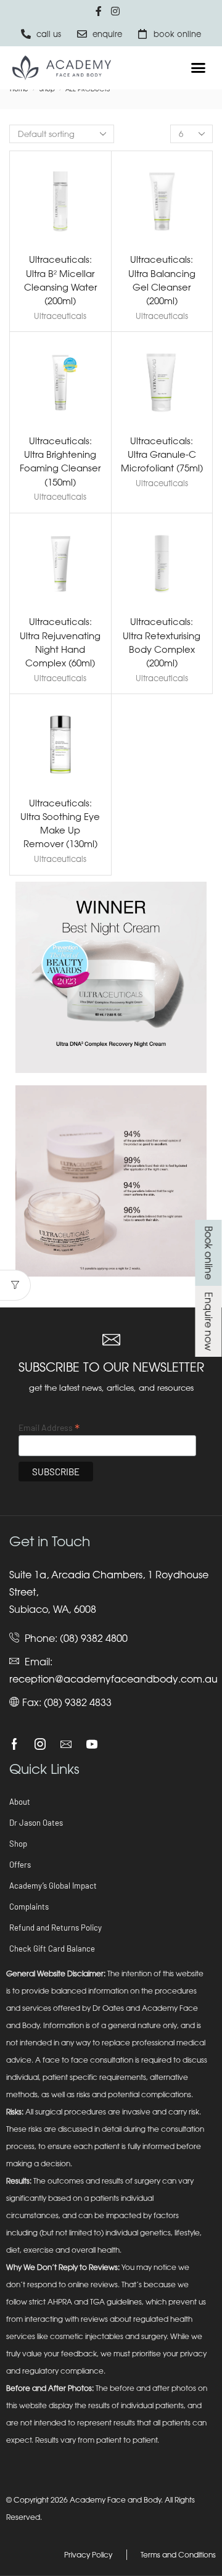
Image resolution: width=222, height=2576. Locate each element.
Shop (18, 1844)
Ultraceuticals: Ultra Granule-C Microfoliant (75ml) (162, 454)
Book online (208, 1253)
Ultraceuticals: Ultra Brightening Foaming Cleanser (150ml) (60, 461)
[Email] (66, 1744)
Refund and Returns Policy (55, 1928)
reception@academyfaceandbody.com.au (113, 1679)
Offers (20, 1865)
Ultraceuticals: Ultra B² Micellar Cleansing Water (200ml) (60, 280)
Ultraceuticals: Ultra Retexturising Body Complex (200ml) (162, 642)
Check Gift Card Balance (52, 1949)
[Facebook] (14, 1744)
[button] (199, 68)
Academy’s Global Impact (53, 1886)
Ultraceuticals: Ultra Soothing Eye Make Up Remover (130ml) (60, 823)
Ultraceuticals (60, 316)
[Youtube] (92, 1744)
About (20, 1802)
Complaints (29, 1907)
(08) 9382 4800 (94, 1638)
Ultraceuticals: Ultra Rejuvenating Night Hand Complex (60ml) (60, 642)
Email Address (49, 1427)
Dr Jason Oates (36, 1823)
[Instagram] (40, 1744)
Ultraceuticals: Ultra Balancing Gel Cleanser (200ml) (162, 280)
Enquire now (208, 1321)
